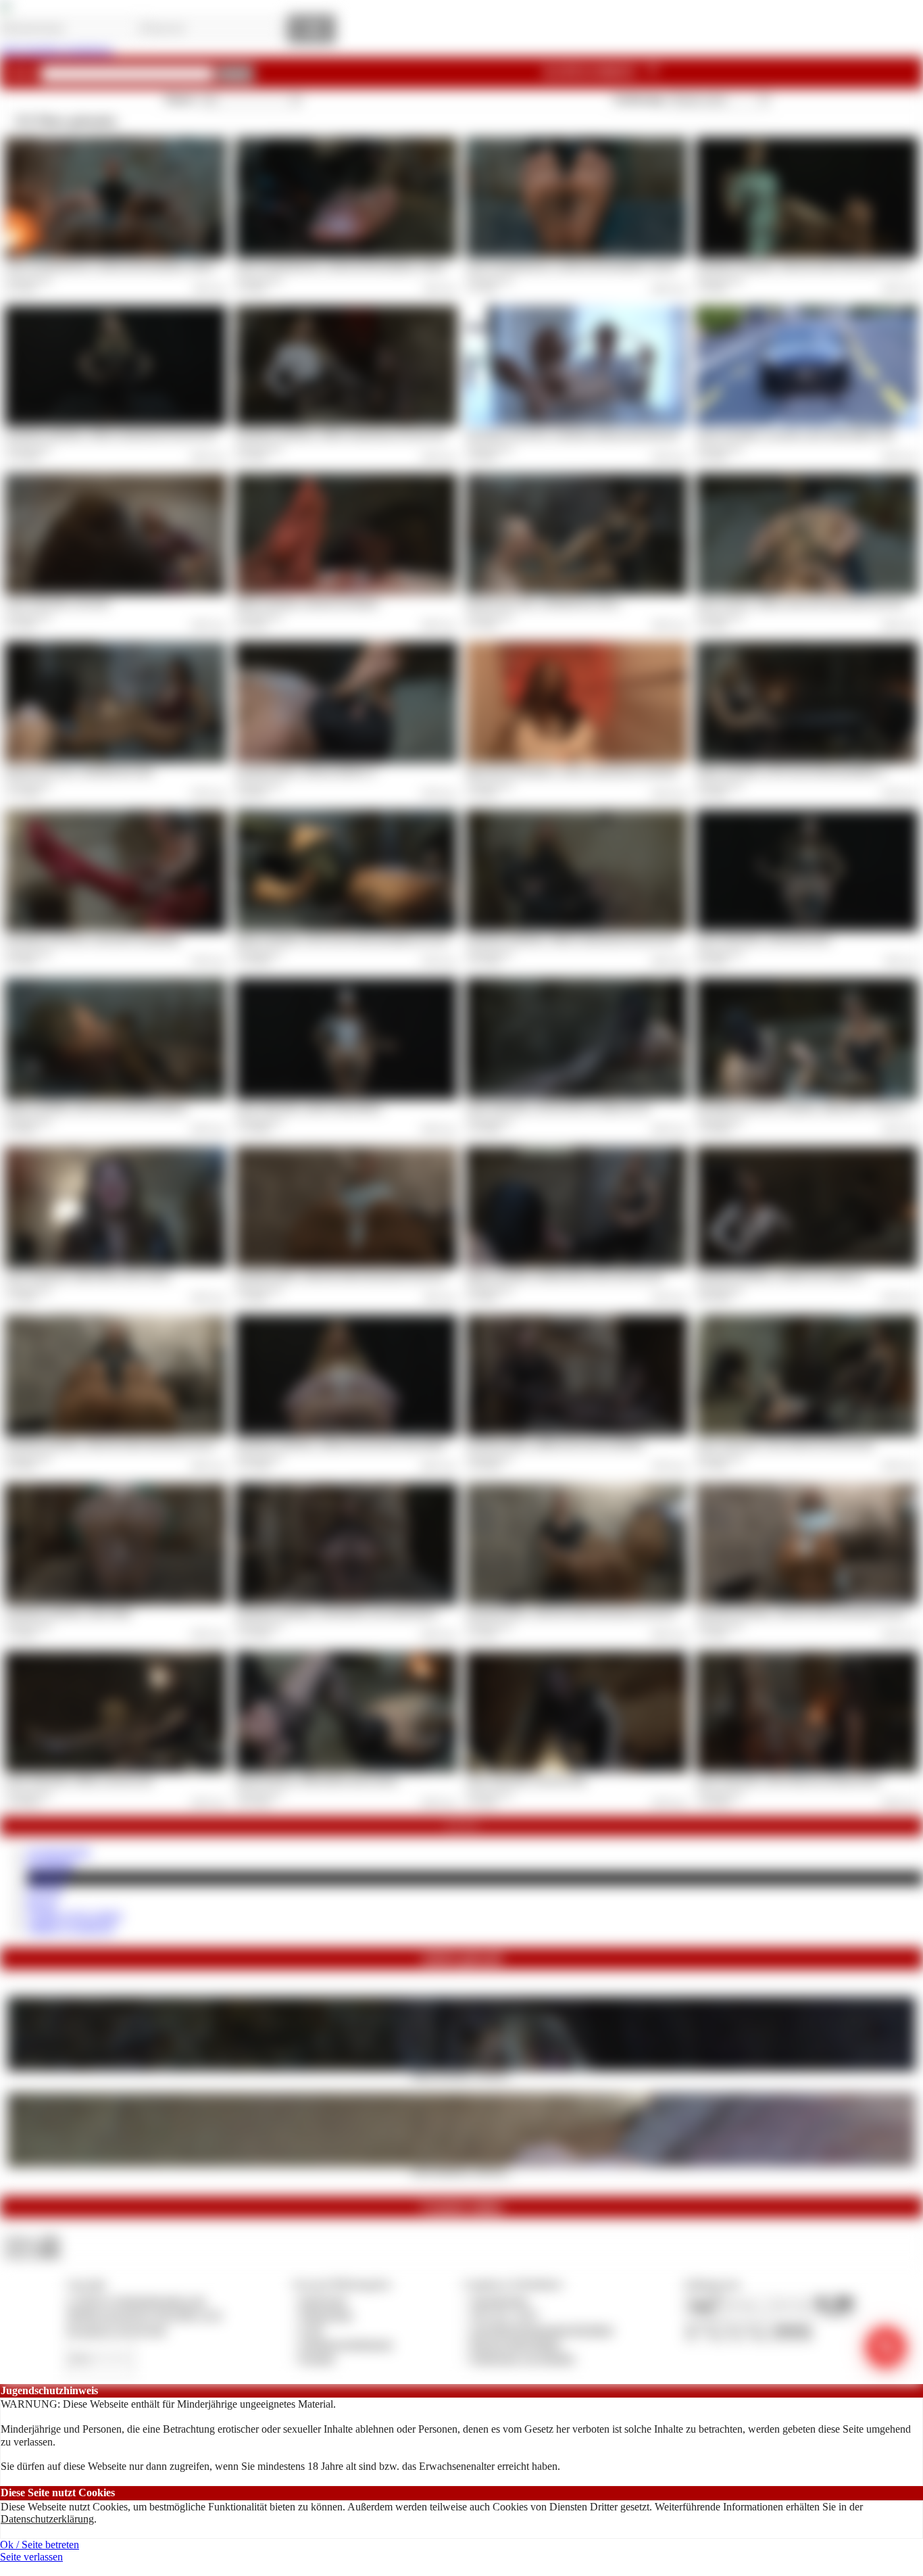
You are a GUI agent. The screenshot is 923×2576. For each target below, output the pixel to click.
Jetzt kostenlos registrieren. (57, 50)
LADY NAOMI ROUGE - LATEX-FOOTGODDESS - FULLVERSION (586, 266)
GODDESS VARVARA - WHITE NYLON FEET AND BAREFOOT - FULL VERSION (381, 1444)
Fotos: (32, 2253)
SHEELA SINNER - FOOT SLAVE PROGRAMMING (96, 1108)
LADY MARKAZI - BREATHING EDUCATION (88, 1276)
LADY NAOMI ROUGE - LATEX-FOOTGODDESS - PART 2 (341, 266)
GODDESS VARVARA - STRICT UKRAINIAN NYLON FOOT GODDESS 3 (136, 435)
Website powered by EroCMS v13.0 (144, 2315)
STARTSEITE (59, 1852)
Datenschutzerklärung (47, 2519)
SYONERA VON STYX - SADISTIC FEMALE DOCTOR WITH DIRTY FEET (599, 435)
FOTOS (45, 1891)
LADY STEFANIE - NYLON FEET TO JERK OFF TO (558, 1108)
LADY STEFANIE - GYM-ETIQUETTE (764, 940)
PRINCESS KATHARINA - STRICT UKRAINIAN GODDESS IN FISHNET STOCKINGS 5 (623, 771)
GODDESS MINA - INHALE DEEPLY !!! (306, 771)
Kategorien (603, 72)
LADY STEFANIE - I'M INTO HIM (526, 1780)
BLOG (42, 1904)
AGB (311, 2330)
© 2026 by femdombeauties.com (136, 2301)
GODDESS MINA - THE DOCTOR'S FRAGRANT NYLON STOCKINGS (592, 1613)
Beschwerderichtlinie (516, 2344)
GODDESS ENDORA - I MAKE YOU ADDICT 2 (780, 1276)
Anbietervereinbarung (346, 2344)
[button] (235, 74)
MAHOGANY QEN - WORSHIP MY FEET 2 (543, 603)
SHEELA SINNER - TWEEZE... (462, 2075)
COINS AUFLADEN (75, 1916)
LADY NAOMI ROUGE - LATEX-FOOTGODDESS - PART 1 (110, 266)
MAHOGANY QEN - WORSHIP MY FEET (79, 771)
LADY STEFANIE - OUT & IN (57, 603)
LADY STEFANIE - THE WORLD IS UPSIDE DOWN (789, 1780)
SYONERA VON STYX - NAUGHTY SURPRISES (93, 940)
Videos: (32, 2240)
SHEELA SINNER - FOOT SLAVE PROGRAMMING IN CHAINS (349, 940)
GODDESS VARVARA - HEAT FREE (68, 1613)
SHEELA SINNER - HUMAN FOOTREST (307, 603)
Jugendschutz (500, 2301)
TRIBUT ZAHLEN (71, 1928)
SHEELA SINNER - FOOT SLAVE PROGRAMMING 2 (791, 771)
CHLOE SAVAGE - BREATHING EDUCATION (317, 1780)
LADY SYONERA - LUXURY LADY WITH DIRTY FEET (796, 435)
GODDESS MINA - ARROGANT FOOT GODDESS (555, 1444)
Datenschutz (326, 2315)
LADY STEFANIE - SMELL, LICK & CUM (79, 1780)
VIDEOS (48, 1878)
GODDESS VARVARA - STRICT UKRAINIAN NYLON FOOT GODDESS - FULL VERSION (626, 940)
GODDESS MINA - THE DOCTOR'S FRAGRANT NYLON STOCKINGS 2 (365, 1276)
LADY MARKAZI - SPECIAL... (461, 2171)
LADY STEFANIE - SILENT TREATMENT (309, 1108)
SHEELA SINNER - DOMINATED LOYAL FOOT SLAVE (565, 1276)
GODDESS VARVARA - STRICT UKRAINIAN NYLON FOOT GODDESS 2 (367, 435)
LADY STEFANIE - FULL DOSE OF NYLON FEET (785, 1444)
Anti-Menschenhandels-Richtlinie (542, 2330)
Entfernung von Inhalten (523, 2358)
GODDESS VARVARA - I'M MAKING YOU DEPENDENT (336, 1613)
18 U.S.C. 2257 (505, 2315)
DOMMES (51, 1865)
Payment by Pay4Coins (116, 2330)
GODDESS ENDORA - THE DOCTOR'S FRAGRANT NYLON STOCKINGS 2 (140, 1444)
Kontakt (317, 2358)
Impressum (323, 2301)
